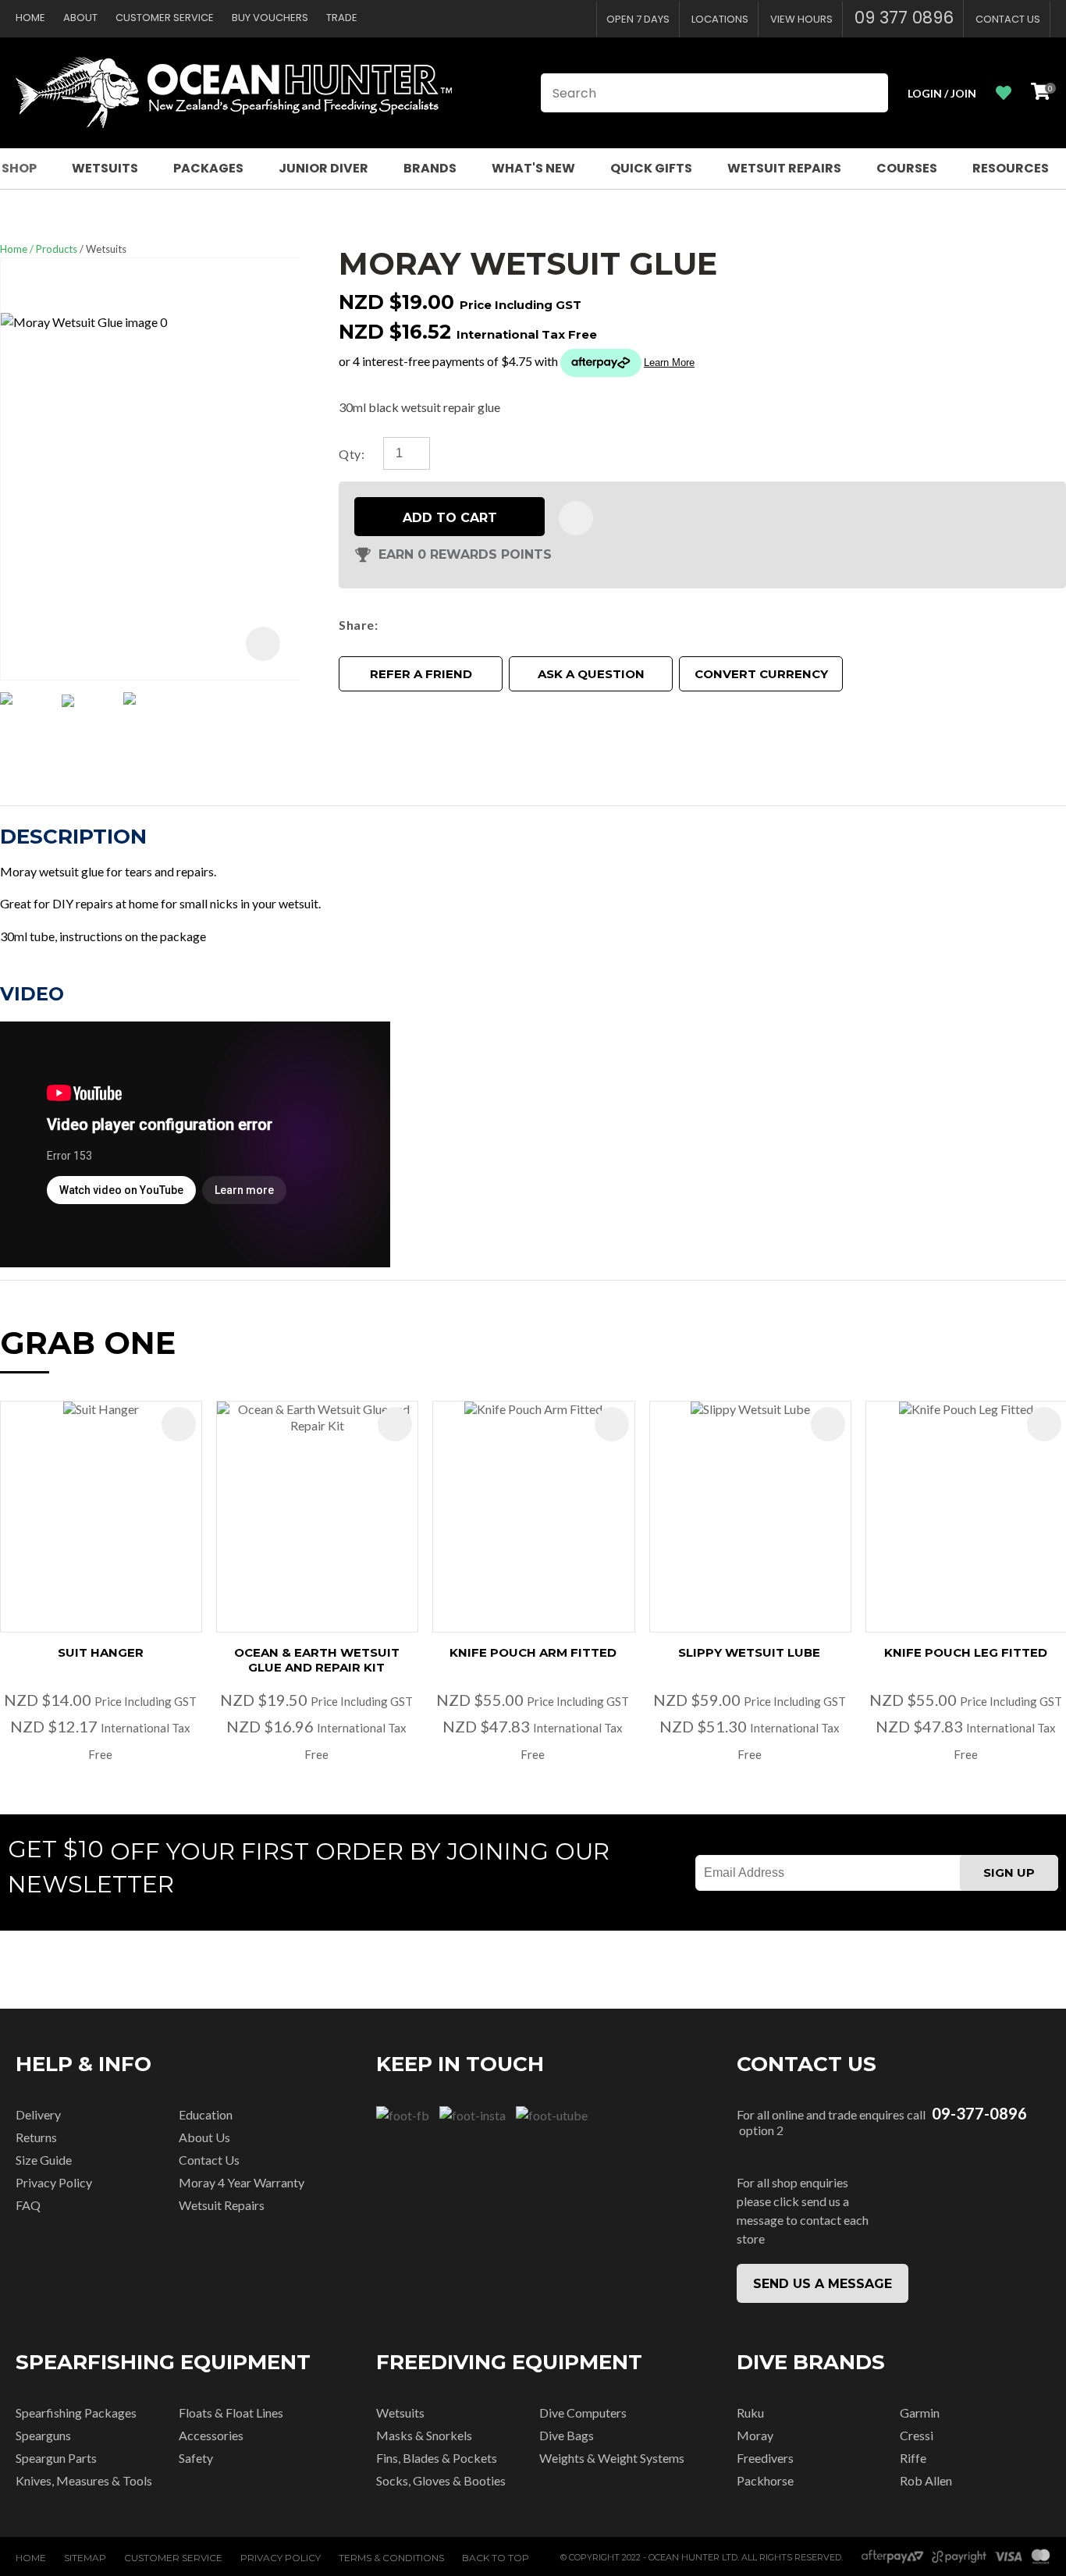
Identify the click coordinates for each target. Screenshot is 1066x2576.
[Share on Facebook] (387, 625)
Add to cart (450, 518)
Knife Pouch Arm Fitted (533, 1652)
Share (356, 625)
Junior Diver (323, 168)
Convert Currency (761, 674)
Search (869, 93)
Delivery (38, 2114)
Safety (196, 2458)
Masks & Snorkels (424, 2435)
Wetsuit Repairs (784, 168)
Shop (19, 168)
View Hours (801, 19)
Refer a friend (421, 674)
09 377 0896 (904, 18)
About (80, 18)
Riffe (913, 2458)
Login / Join (942, 93)
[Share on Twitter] (407, 625)
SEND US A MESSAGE (823, 2284)
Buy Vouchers (270, 18)
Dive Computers (583, 2413)
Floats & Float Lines (231, 2413)
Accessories (211, 2435)
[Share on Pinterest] (453, 625)
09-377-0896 (979, 2114)
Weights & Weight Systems (612, 2458)
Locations (720, 19)
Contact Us (1008, 19)
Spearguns (43, 2435)
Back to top (496, 2558)
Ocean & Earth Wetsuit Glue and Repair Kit (317, 1660)
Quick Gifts (651, 168)
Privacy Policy (54, 2182)
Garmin (920, 2413)
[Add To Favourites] (576, 518)
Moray (755, 2435)
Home (30, 18)
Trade (342, 18)
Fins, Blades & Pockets (437, 2458)
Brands (430, 168)
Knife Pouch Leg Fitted (966, 1652)
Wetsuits (105, 168)
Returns (36, 2137)
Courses (907, 168)
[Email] (430, 625)
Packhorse (765, 2480)
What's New (533, 168)
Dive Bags (567, 2435)
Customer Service (165, 18)
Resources (1011, 168)
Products (57, 249)
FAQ (28, 2205)
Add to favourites (179, 1424)
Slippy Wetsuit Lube (749, 1652)
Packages (208, 168)
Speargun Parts (56, 2458)
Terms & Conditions (391, 2558)
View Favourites (1004, 93)
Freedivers (765, 2458)
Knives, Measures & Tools (84, 2480)
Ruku (750, 2413)
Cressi (917, 2435)
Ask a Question (591, 674)
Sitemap (85, 2558)
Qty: (352, 454)
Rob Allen (926, 2480)
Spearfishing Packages (76, 2413)
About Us (204, 2137)
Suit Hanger (101, 1652)
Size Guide (44, 2160)
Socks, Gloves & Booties (441, 2480)
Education (206, 2114)
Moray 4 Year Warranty (242, 2182)
